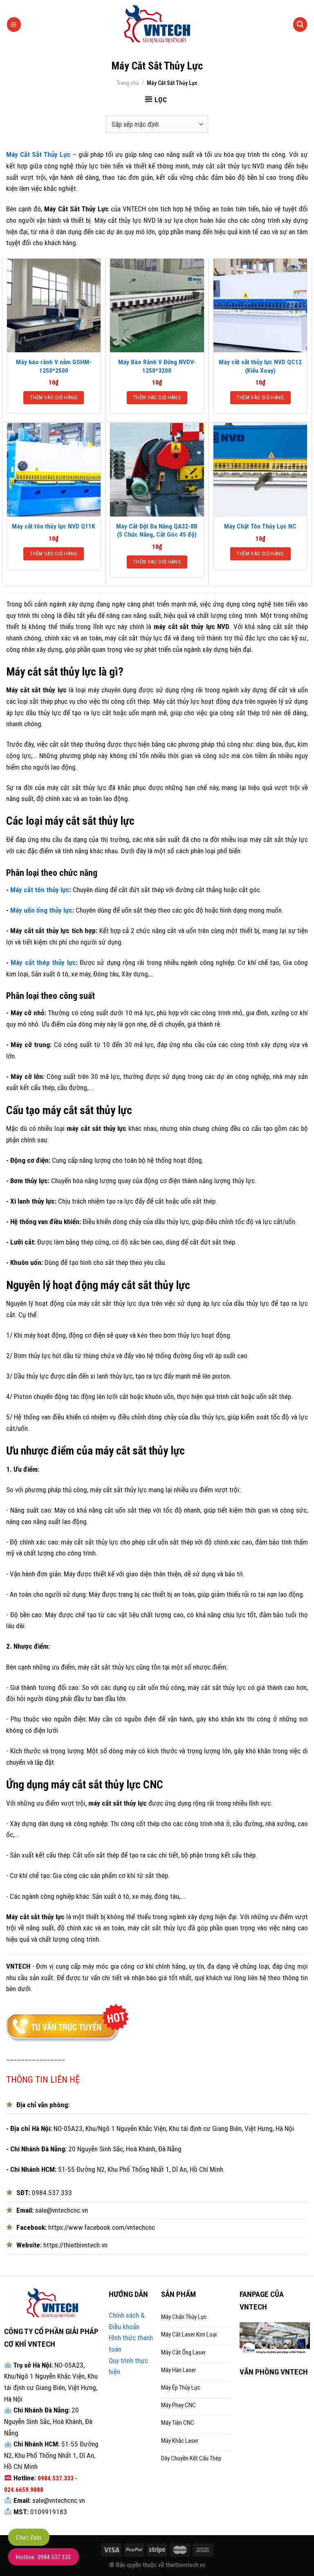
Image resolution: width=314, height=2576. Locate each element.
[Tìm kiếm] (300, 24)
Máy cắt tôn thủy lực (40, 890)
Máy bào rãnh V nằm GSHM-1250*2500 (54, 366)
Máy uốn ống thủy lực (41, 910)
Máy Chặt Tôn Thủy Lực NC (260, 526)
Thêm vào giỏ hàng (54, 397)
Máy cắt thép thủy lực (43, 962)
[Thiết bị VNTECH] (157, 25)
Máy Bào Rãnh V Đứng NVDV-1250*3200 (157, 366)
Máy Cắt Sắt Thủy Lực (38, 154)
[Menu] (14, 24)
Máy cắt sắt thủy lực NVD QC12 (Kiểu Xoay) (260, 366)
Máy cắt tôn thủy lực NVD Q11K (54, 526)
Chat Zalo (29, 2538)
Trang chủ (128, 83)
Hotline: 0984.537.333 (44, 2557)
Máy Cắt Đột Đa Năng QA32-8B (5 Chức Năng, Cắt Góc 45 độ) (157, 530)
